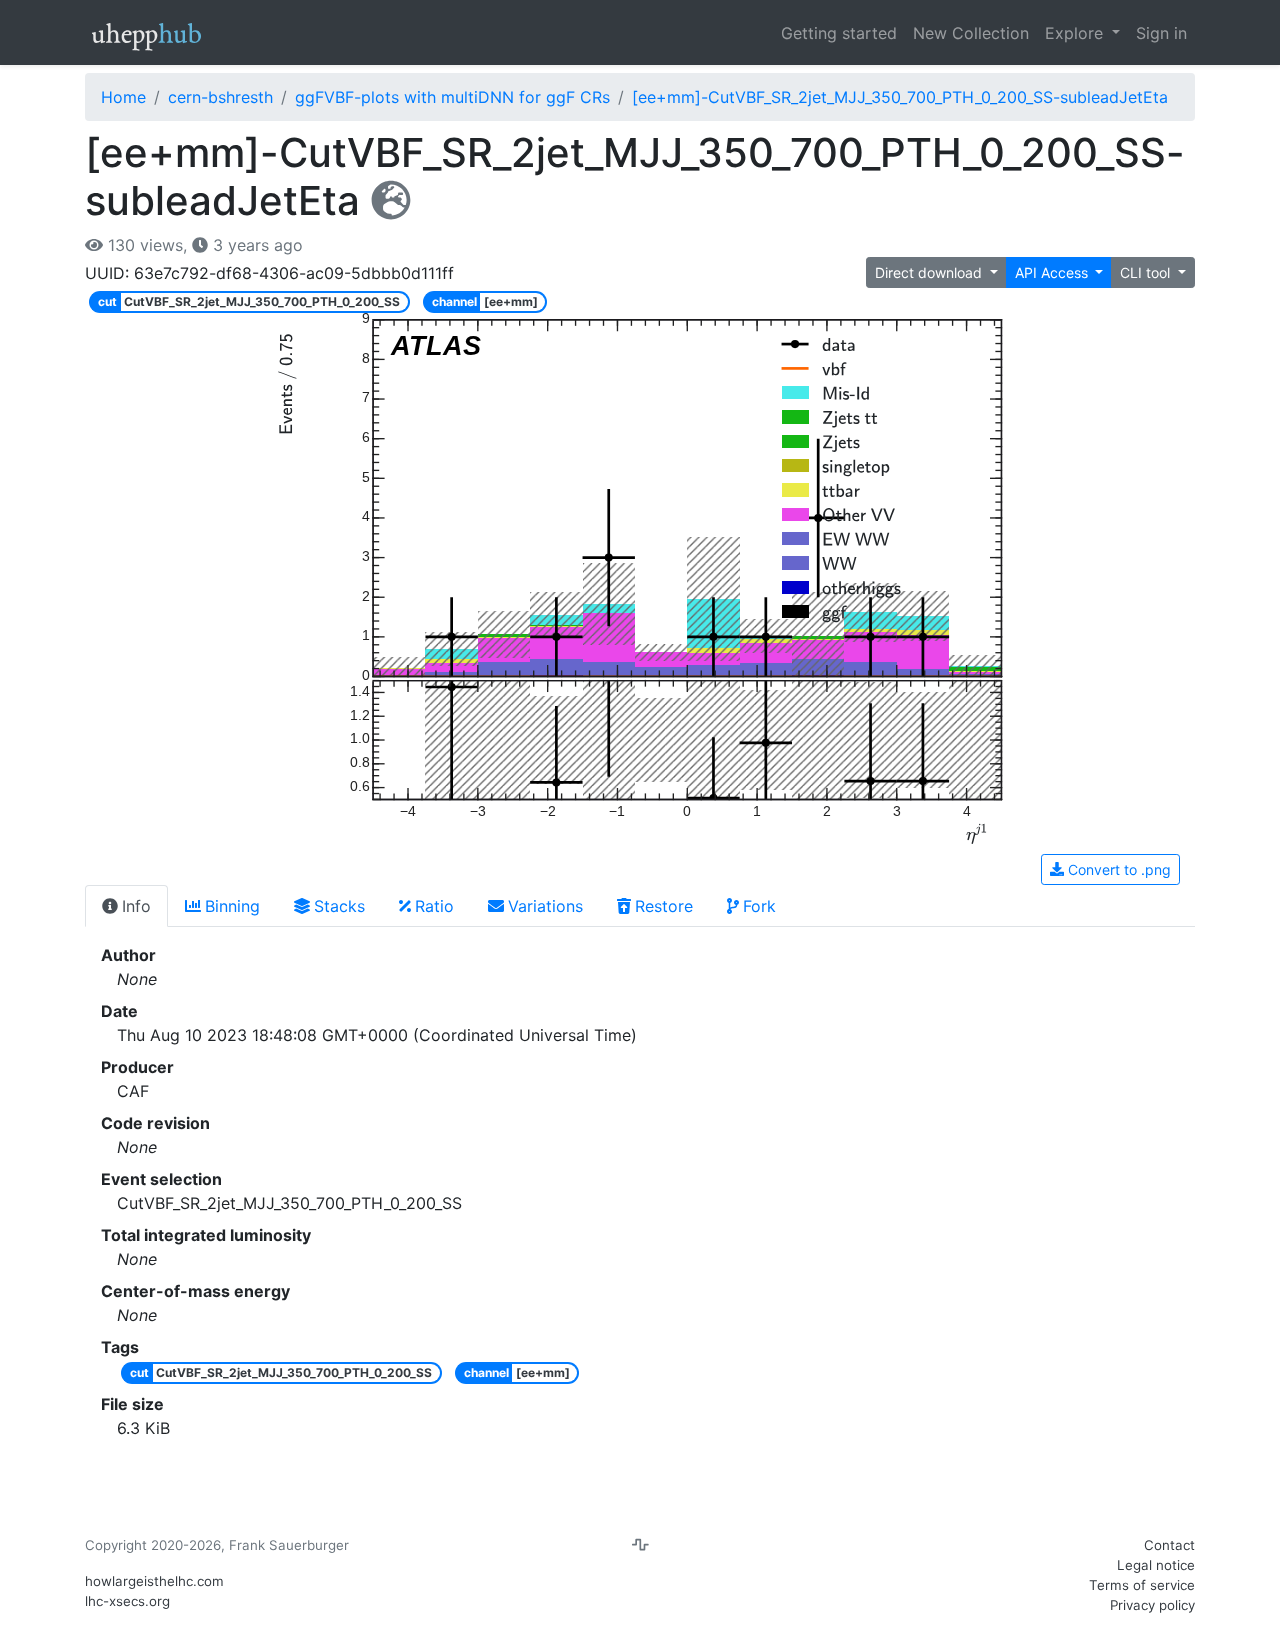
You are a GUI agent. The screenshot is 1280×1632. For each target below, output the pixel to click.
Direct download (930, 272)
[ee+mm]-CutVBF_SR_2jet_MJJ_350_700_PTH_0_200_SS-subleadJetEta (900, 97)
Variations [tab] (545, 906)
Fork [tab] (759, 906)
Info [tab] (136, 906)
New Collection (971, 33)
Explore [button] (1076, 33)
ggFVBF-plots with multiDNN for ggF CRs (452, 97)
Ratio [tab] (434, 906)
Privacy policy (1152, 1605)
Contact (1169, 1545)
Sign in (1161, 33)
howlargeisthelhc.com (154, 1581)
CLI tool (1147, 272)
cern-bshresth (220, 97)
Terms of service (1142, 1585)
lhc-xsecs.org (127, 1601)
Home (123, 97)
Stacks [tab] (339, 906)
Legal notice (1156, 1565)
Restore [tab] (664, 906)
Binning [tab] (232, 906)
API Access (1053, 272)
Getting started (839, 33)
